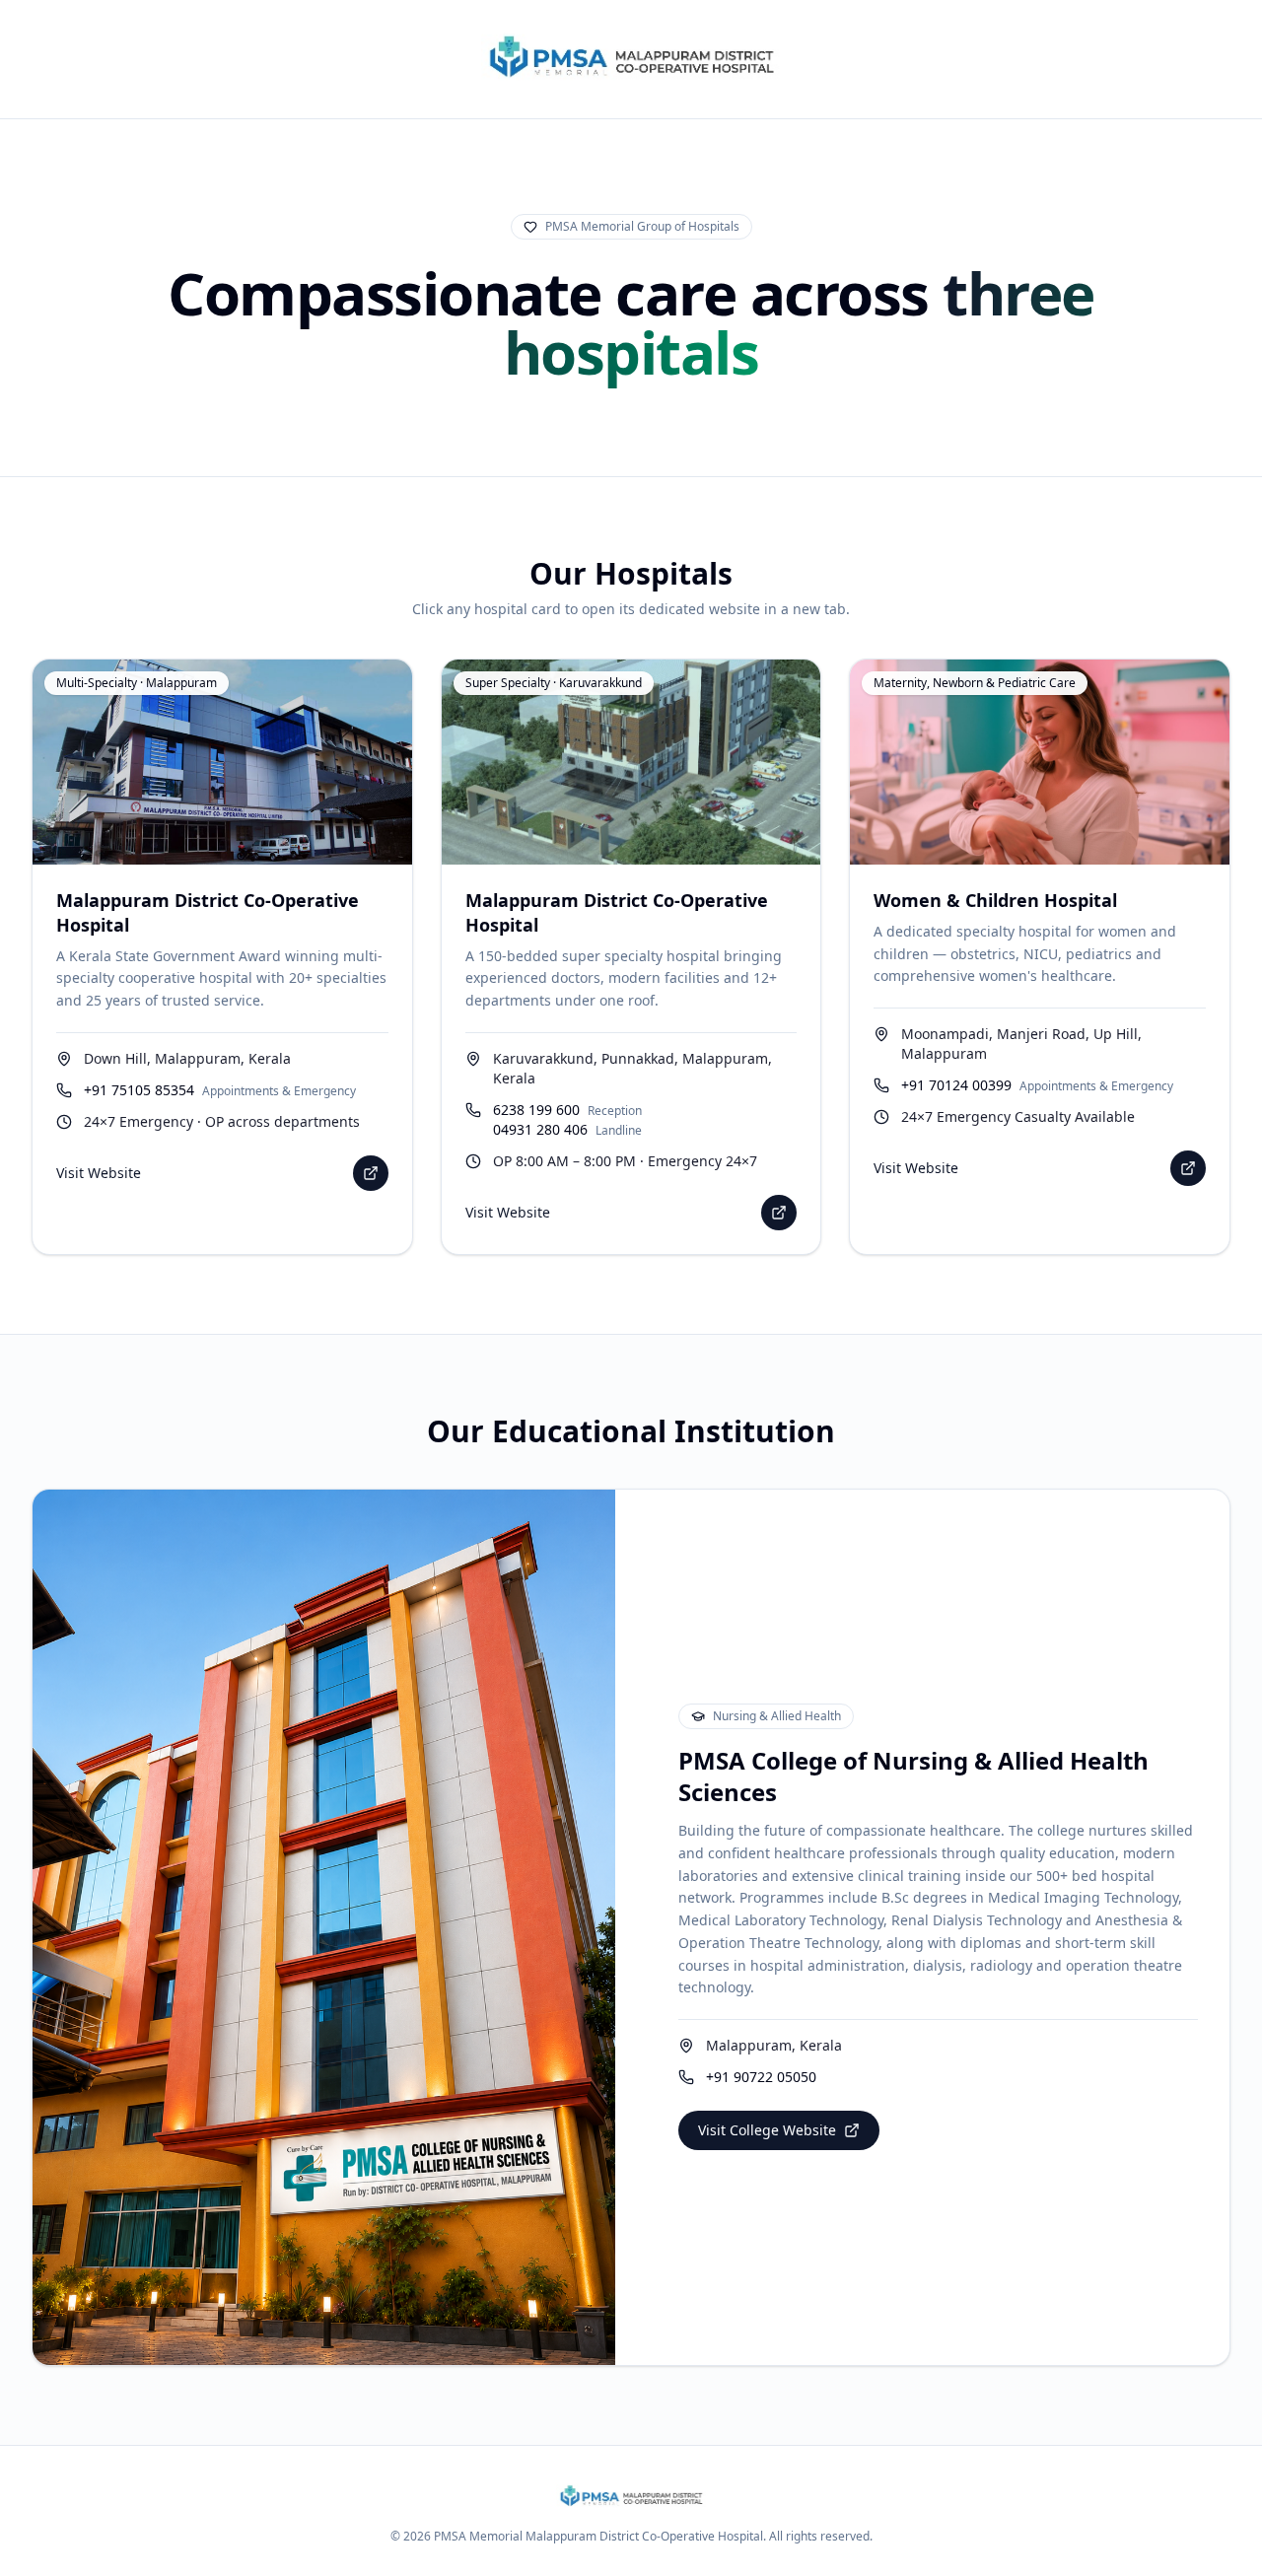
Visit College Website (767, 2130)
